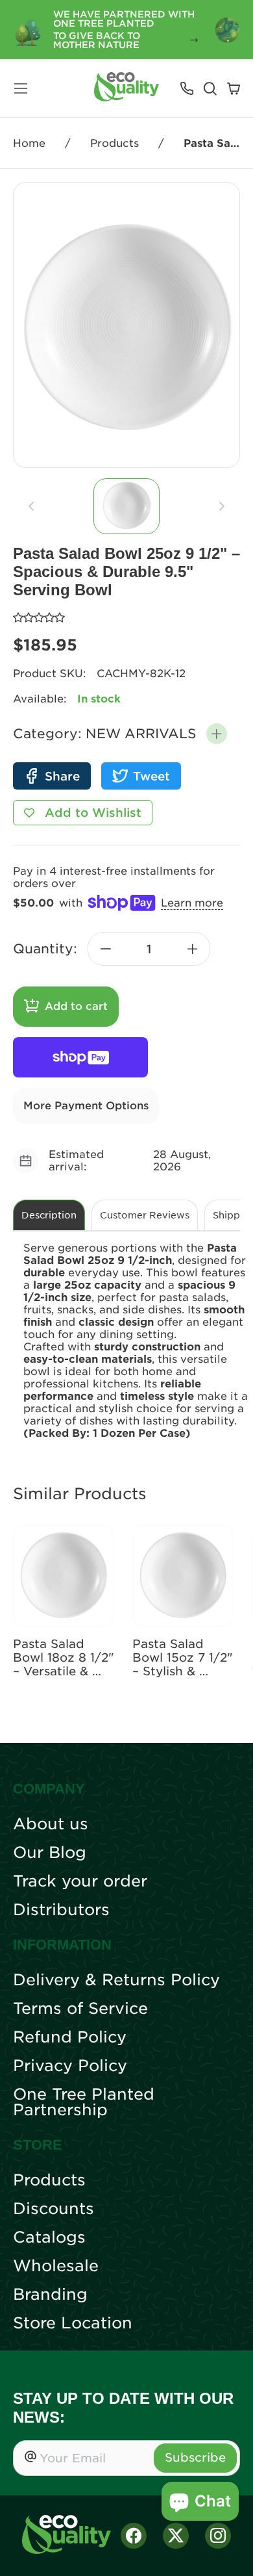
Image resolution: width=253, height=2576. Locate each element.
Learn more (192, 903)
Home (29, 143)
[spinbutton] (149, 949)
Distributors (61, 1910)
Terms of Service (80, 2009)
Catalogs (49, 2237)
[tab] (126, 506)
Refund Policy (70, 2037)
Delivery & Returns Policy (116, 1980)
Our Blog (50, 1853)
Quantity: (45, 949)
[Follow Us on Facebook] (134, 2536)
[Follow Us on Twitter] (176, 2536)
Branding (50, 2295)
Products (114, 143)
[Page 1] (126, 506)
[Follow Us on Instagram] (218, 2536)
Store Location (73, 2323)
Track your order (80, 1881)
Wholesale (56, 2266)
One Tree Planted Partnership (84, 2102)
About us (51, 1824)
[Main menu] (21, 88)
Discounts (54, 2209)
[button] (217, 734)
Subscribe (195, 2457)
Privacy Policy (70, 2066)
